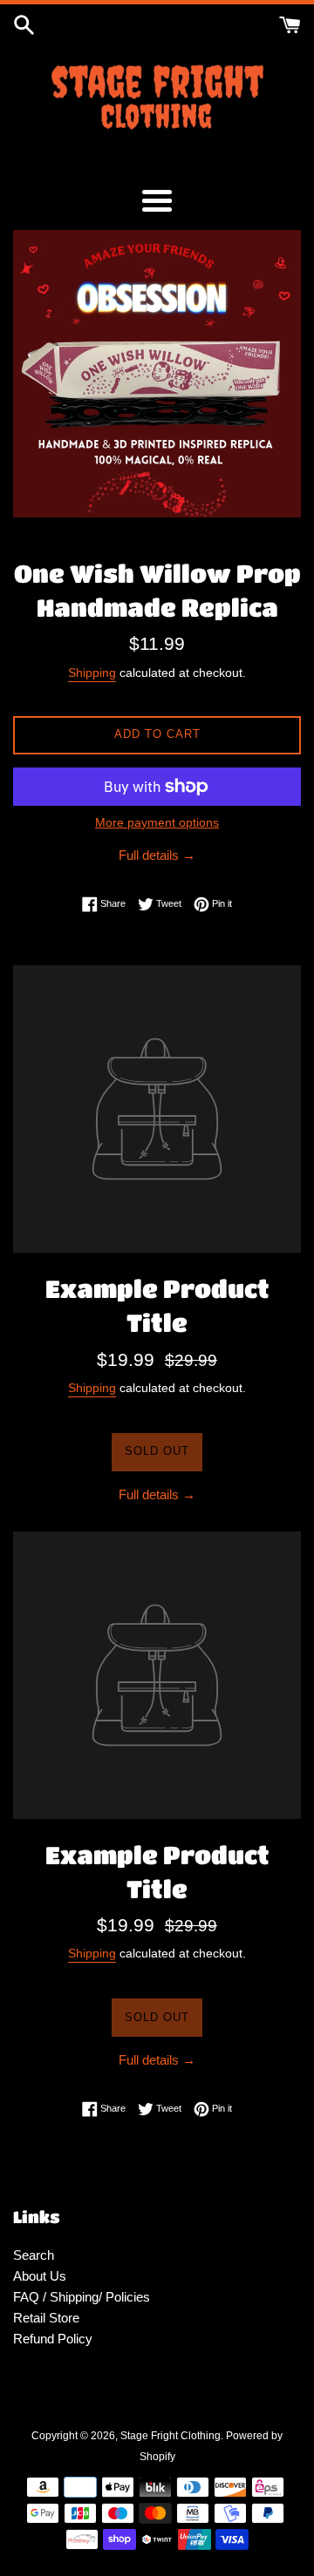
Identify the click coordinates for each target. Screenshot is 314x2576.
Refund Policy (53, 2339)
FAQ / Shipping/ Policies (82, 2297)
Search (34, 2255)
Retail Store (46, 2318)
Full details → (157, 855)
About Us (40, 2276)
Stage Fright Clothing (171, 2436)
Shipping (92, 673)
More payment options (157, 822)
